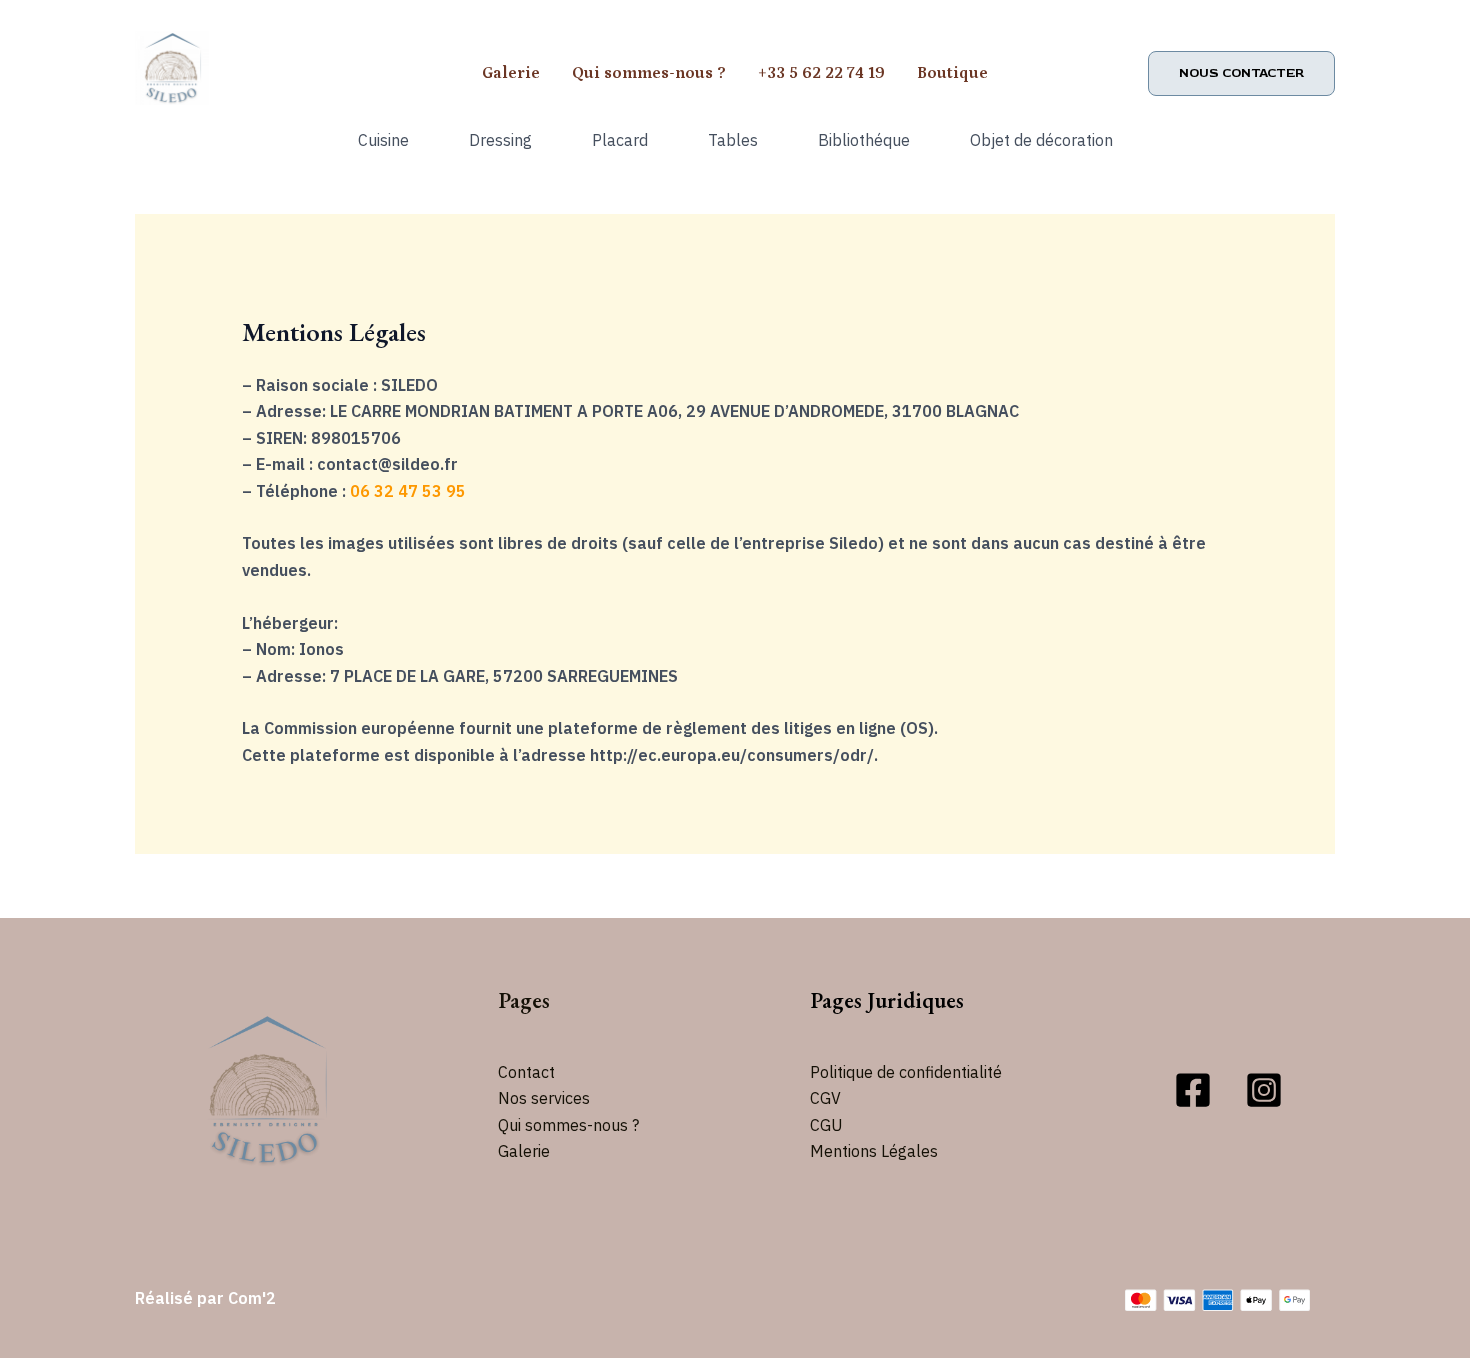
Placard (620, 140)
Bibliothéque (864, 140)
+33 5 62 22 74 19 (821, 73)
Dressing (500, 140)
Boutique (952, 73)
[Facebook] (1193, 1090)
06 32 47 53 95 (408, 491)
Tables (733, 140)
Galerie (511, 73)
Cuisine (383, 140)
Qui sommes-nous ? (649, 73)
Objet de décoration (1041, 140)
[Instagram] (1264, 1090)
